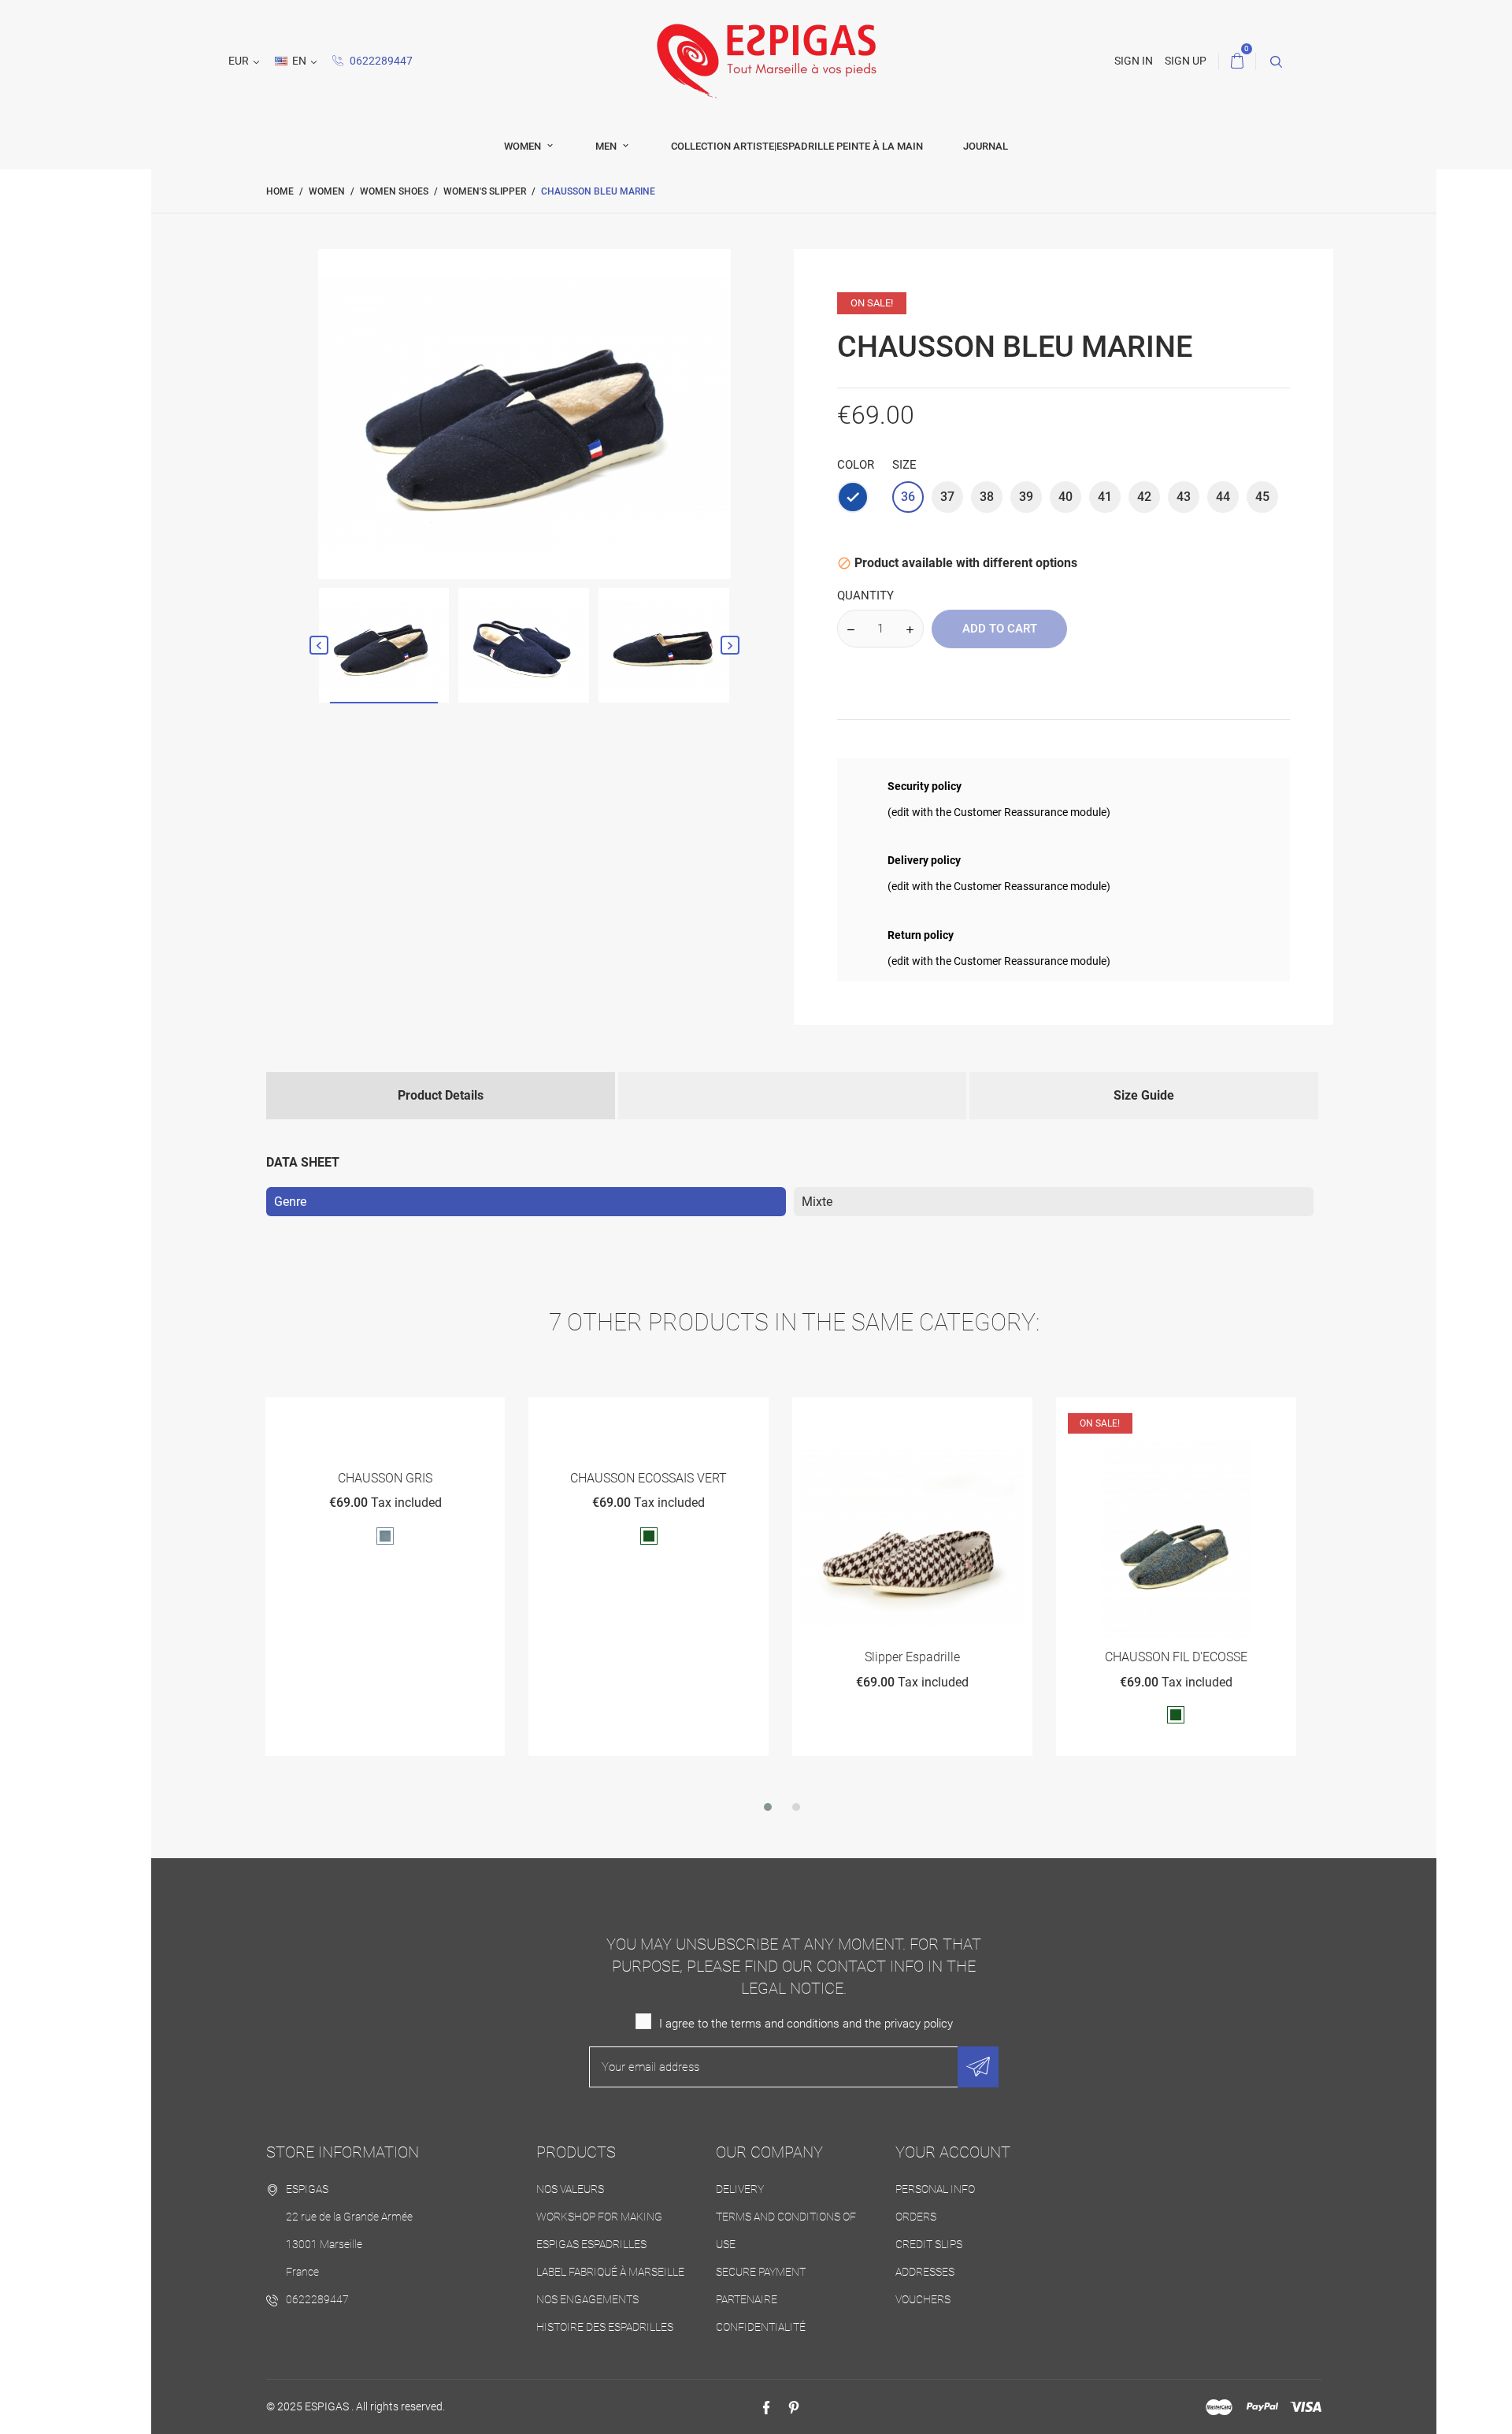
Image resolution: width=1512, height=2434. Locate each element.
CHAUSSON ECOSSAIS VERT (385, 1478)
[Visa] (1306, 2407)
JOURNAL (986, 146)
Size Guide (1144, 1095)
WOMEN (524, 146)
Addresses (925, 2272)
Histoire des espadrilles (605, 2327)
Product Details (441, 1095)
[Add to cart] (346, 1415)
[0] (1237, 61)
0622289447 (380, 61)
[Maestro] (1219, 2407)
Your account (953, 2152)
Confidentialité (761, 2327)
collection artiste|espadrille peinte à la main (797, 146)
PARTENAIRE (747, 2299)
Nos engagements (587, 2299)
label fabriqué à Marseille (610, 2272)
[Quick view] (385, 1415)
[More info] (423, 1415)
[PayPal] (1262, 2407)
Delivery (740, 2189)
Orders (916, 2217)
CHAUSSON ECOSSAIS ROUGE (1175, 1657)
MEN (607, 146)
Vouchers (923, 2299)
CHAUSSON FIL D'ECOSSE (912, 1657)
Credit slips (929, 2244)
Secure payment (761, 2272)
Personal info (935, 2189)
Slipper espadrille (649, 1657)
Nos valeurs (570, 2189)
